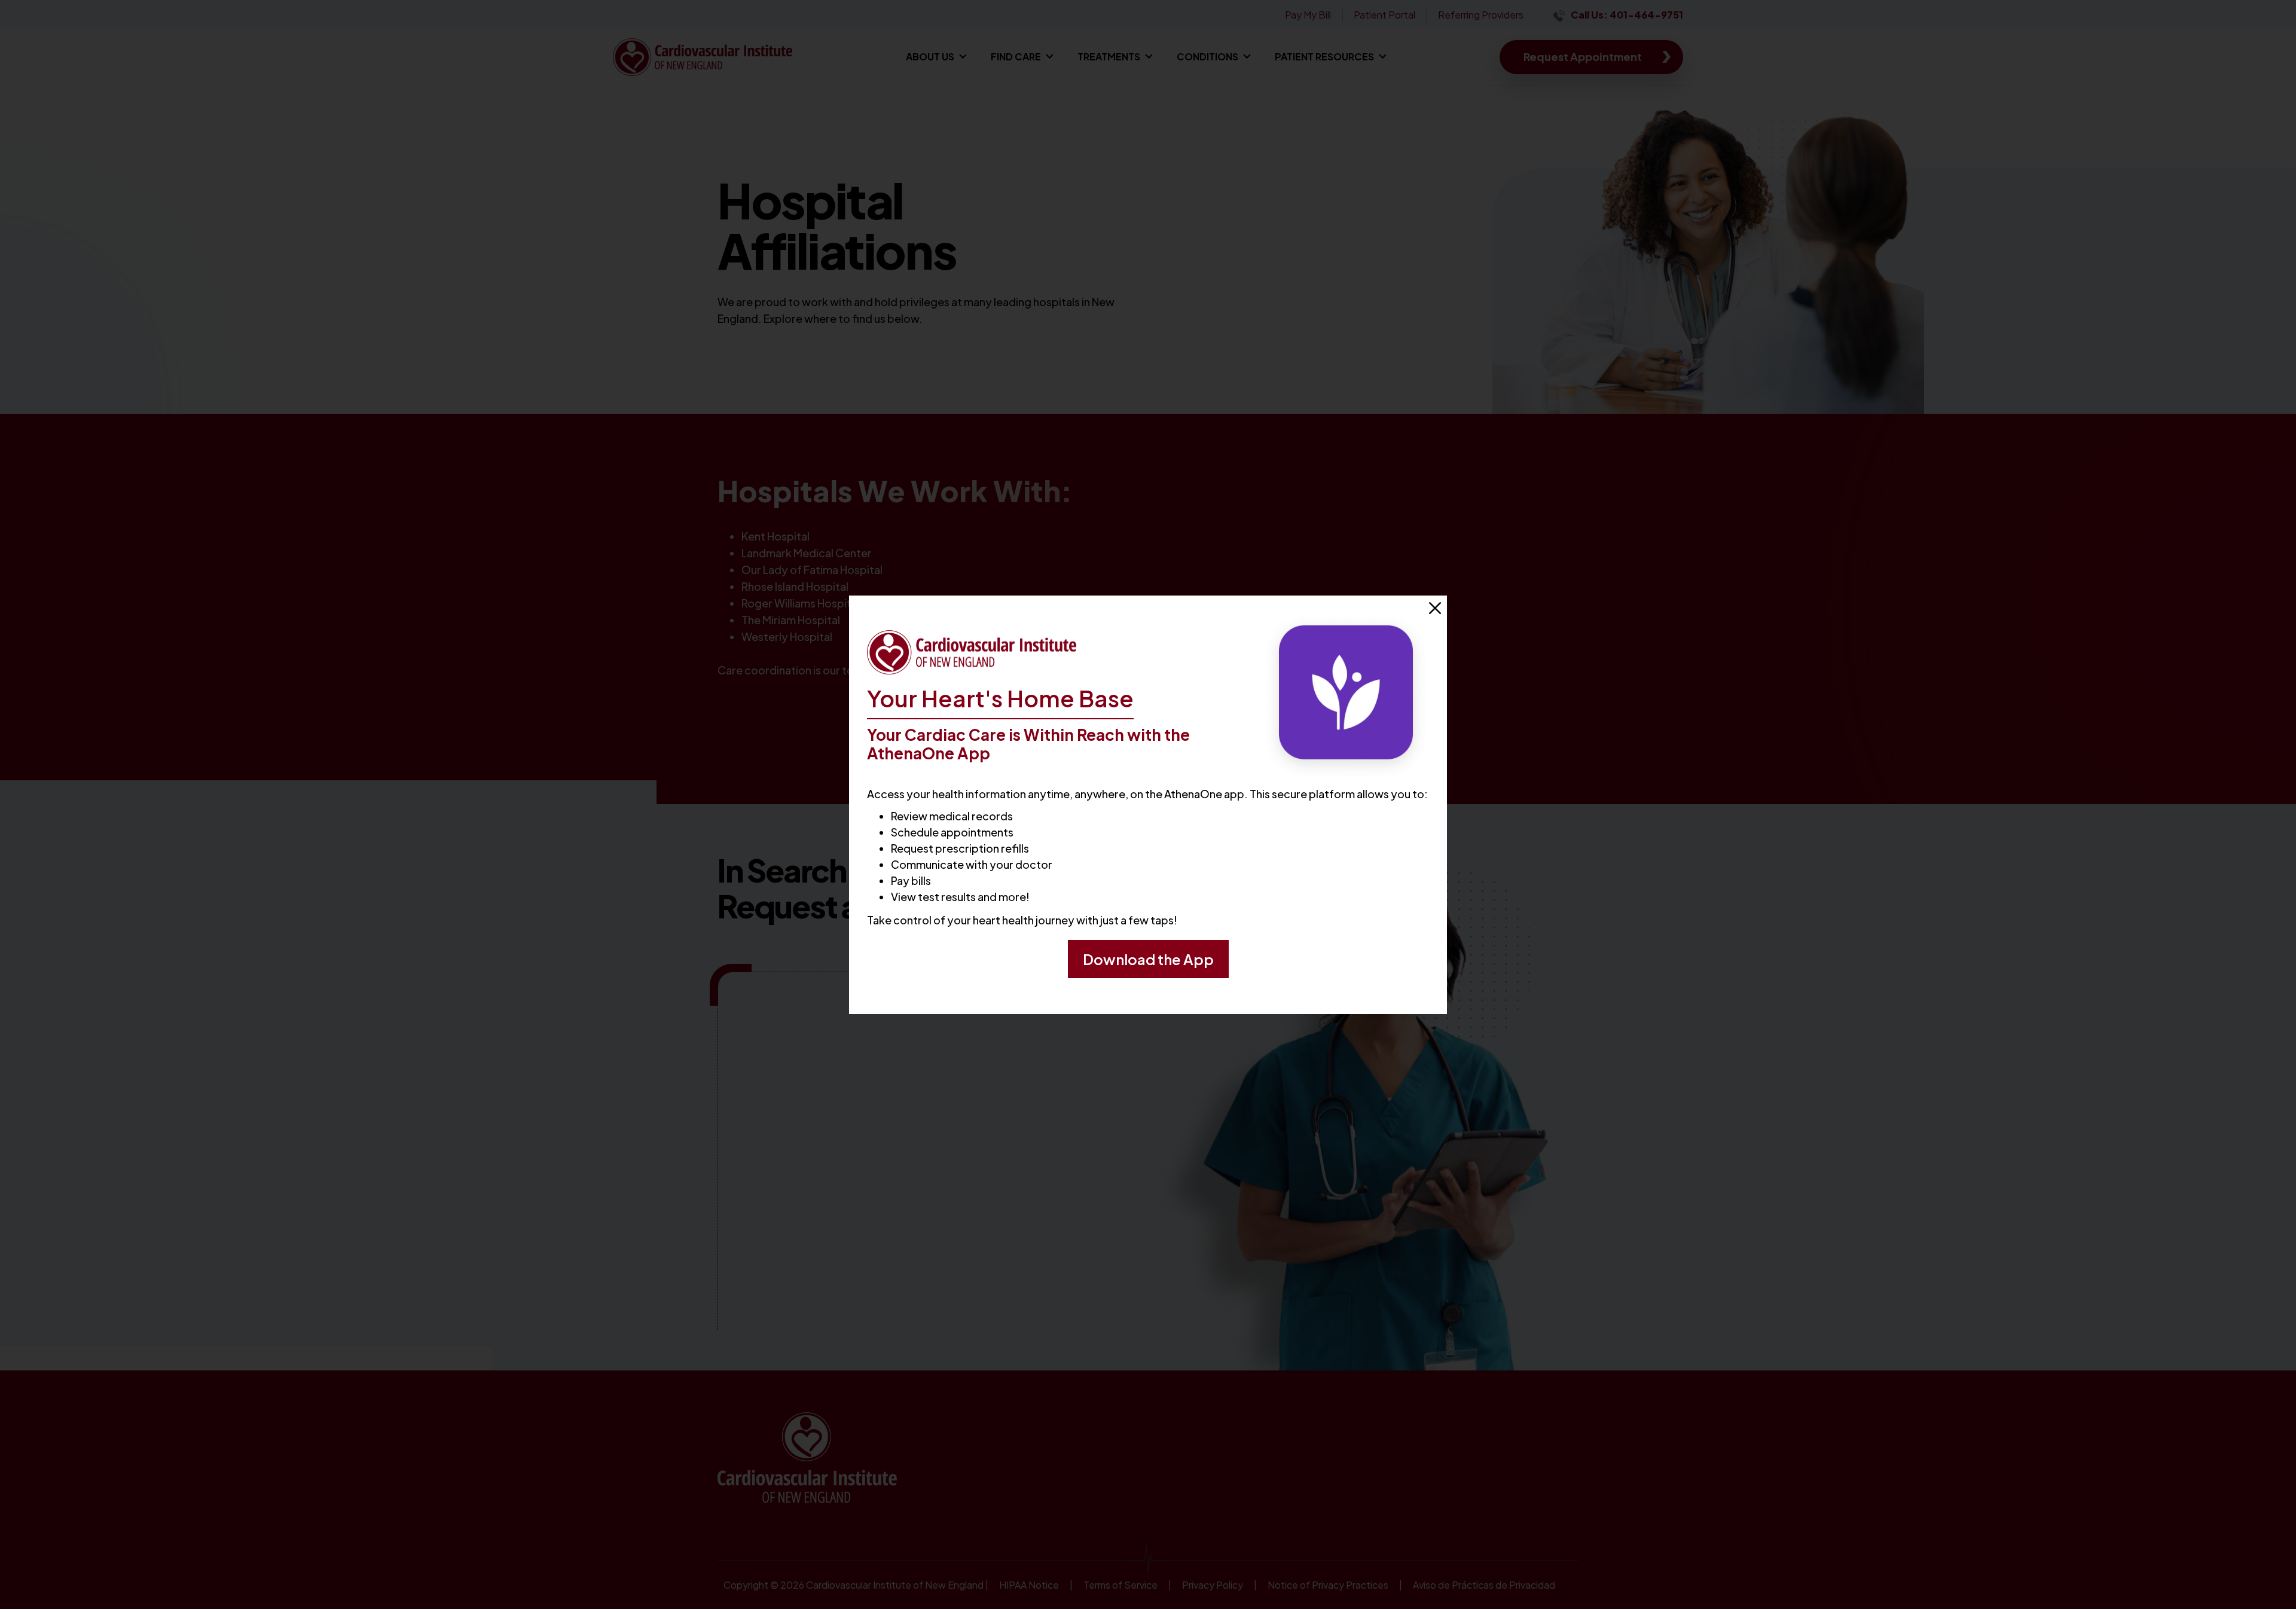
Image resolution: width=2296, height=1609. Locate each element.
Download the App (1148, 959)
